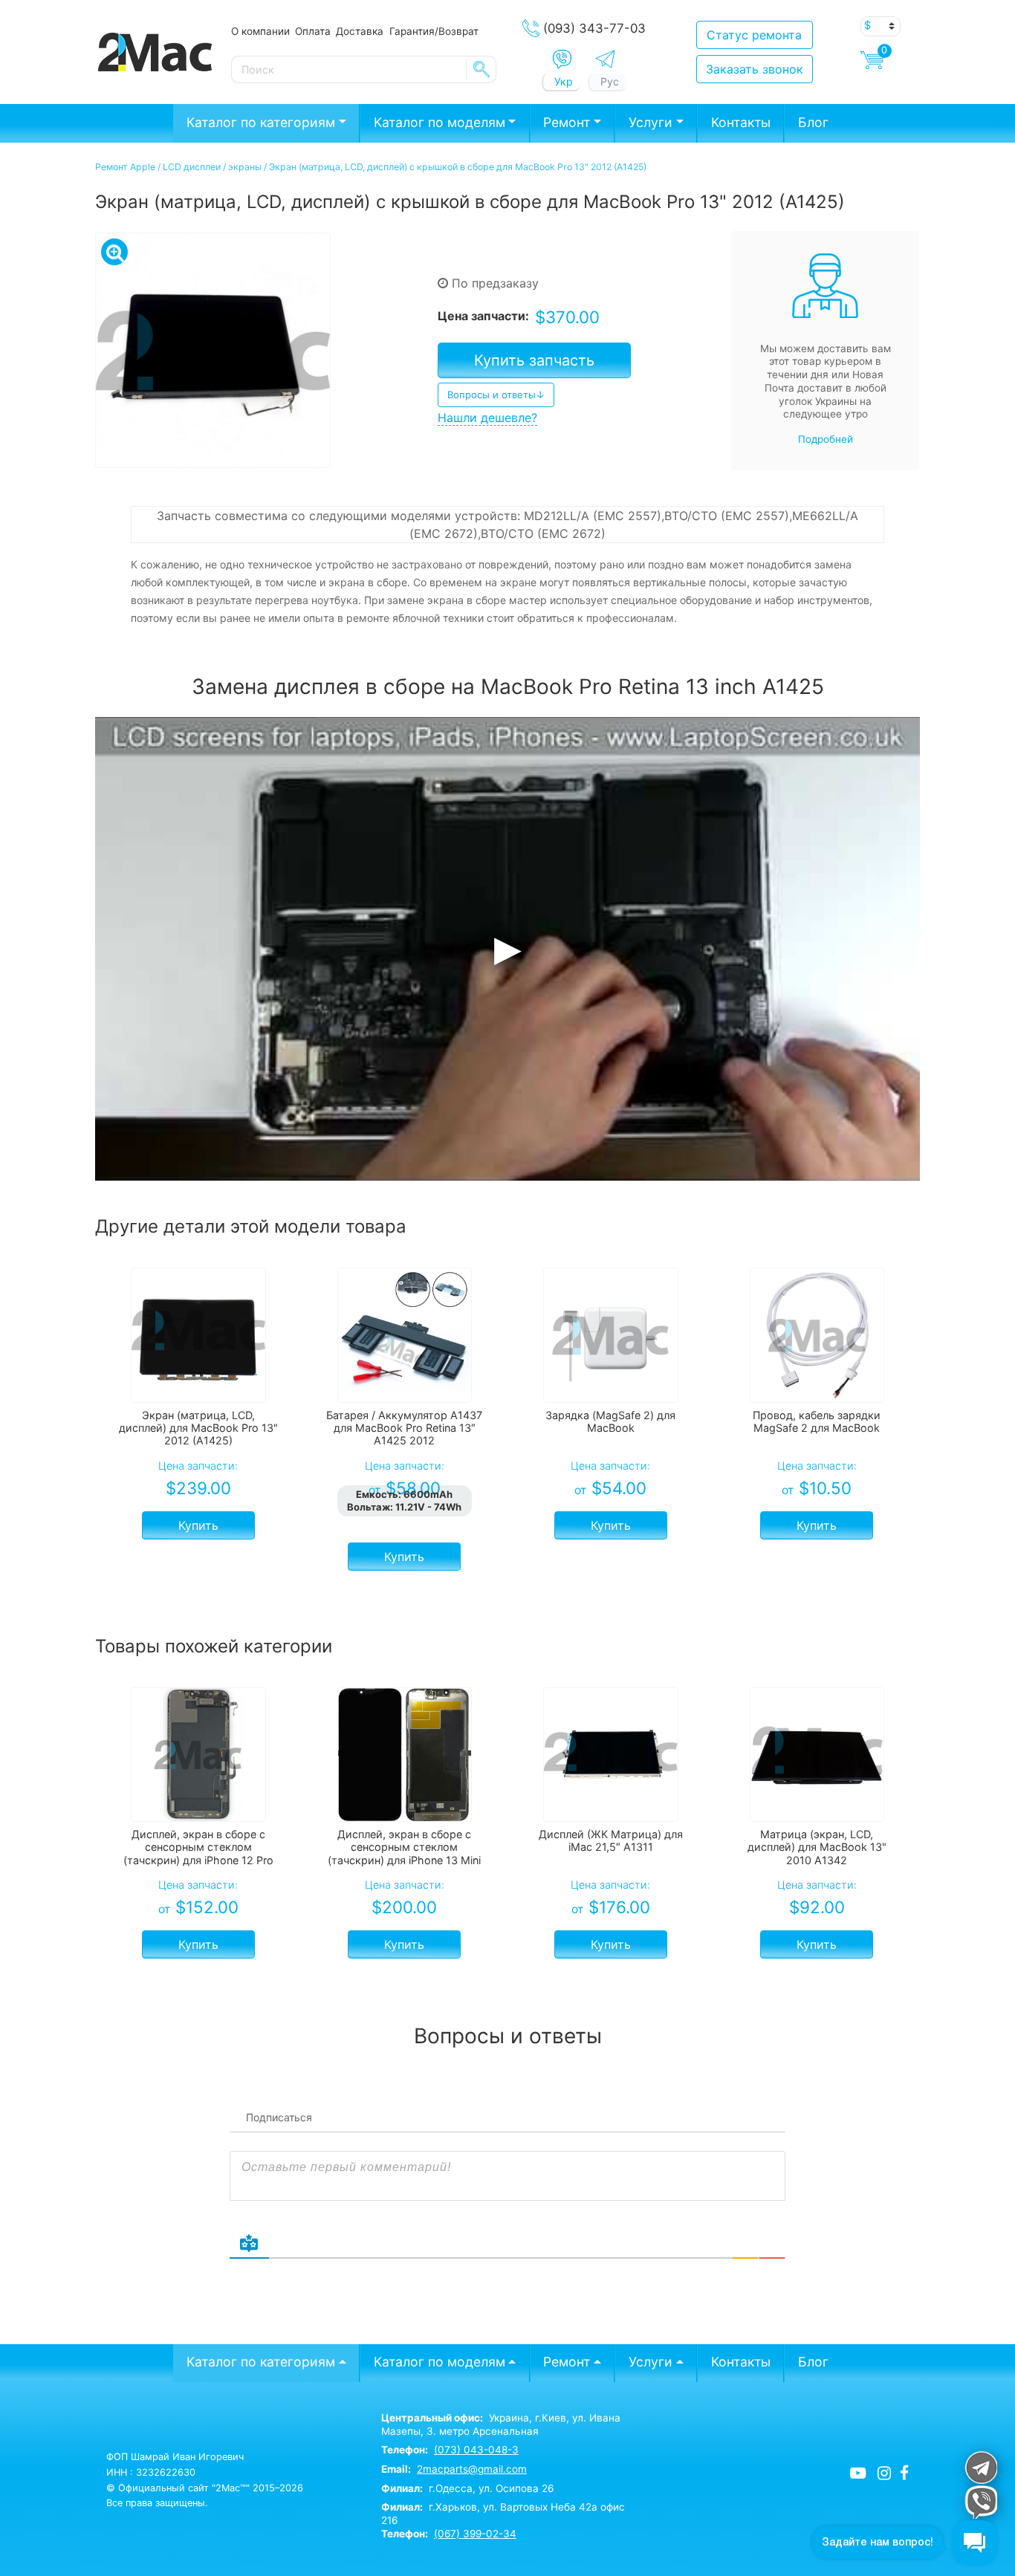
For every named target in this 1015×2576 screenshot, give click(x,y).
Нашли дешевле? (487, 418)
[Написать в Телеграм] (605, 59)
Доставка (360, 31)
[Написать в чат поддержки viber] (980, 2502)
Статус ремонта (754, 35)
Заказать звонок (755, 69)
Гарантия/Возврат (434, 31)
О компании (260, 31)
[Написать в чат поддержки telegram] (980, 2467)
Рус (610, 81)
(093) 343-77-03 (594, 28)
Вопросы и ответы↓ (496, 395)
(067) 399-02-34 (475, 2534)
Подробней (826, 439)
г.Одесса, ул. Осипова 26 (467, 2488)
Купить (198, 1525)
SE (481, 69)
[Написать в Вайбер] (562, 59)
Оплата (313, 31)
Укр (564, 81)
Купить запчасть (534, 360)
